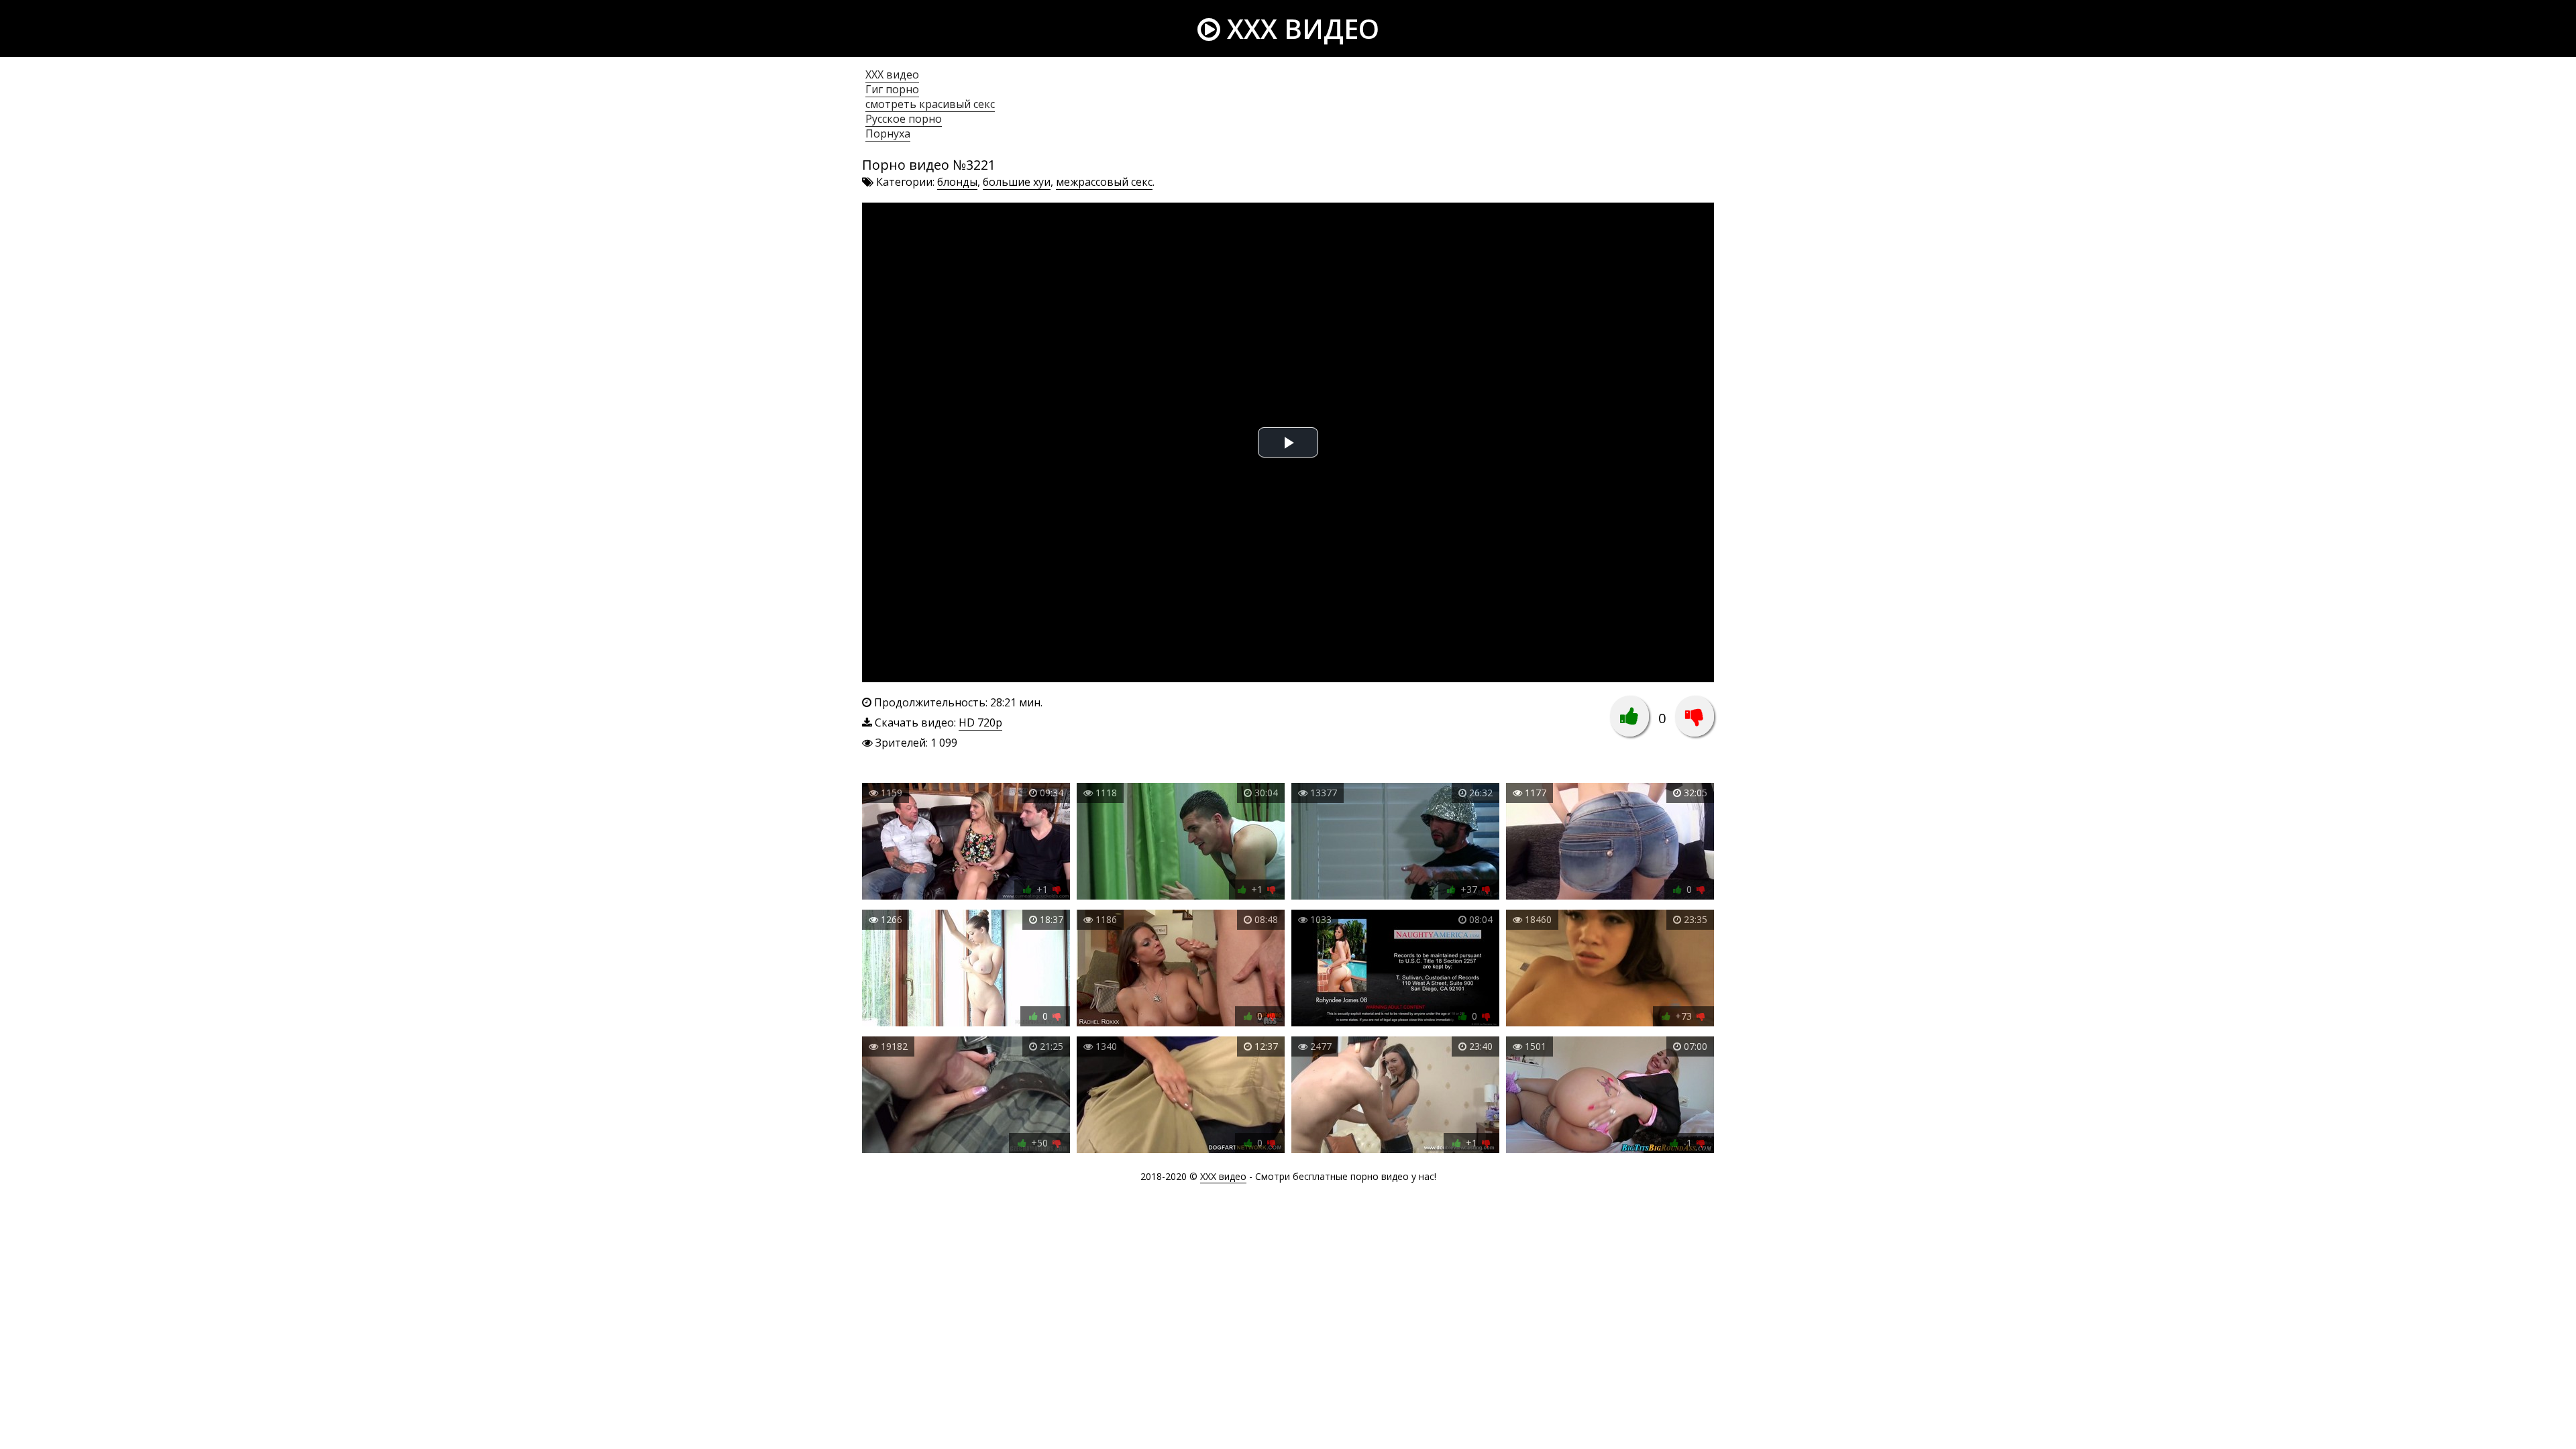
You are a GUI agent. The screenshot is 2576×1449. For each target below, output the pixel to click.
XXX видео (1300, 29)
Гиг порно (892, 89)
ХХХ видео (892, 74)
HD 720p (980, 722)
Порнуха (888, 133)
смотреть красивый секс (930, 104)
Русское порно (904, 119)
